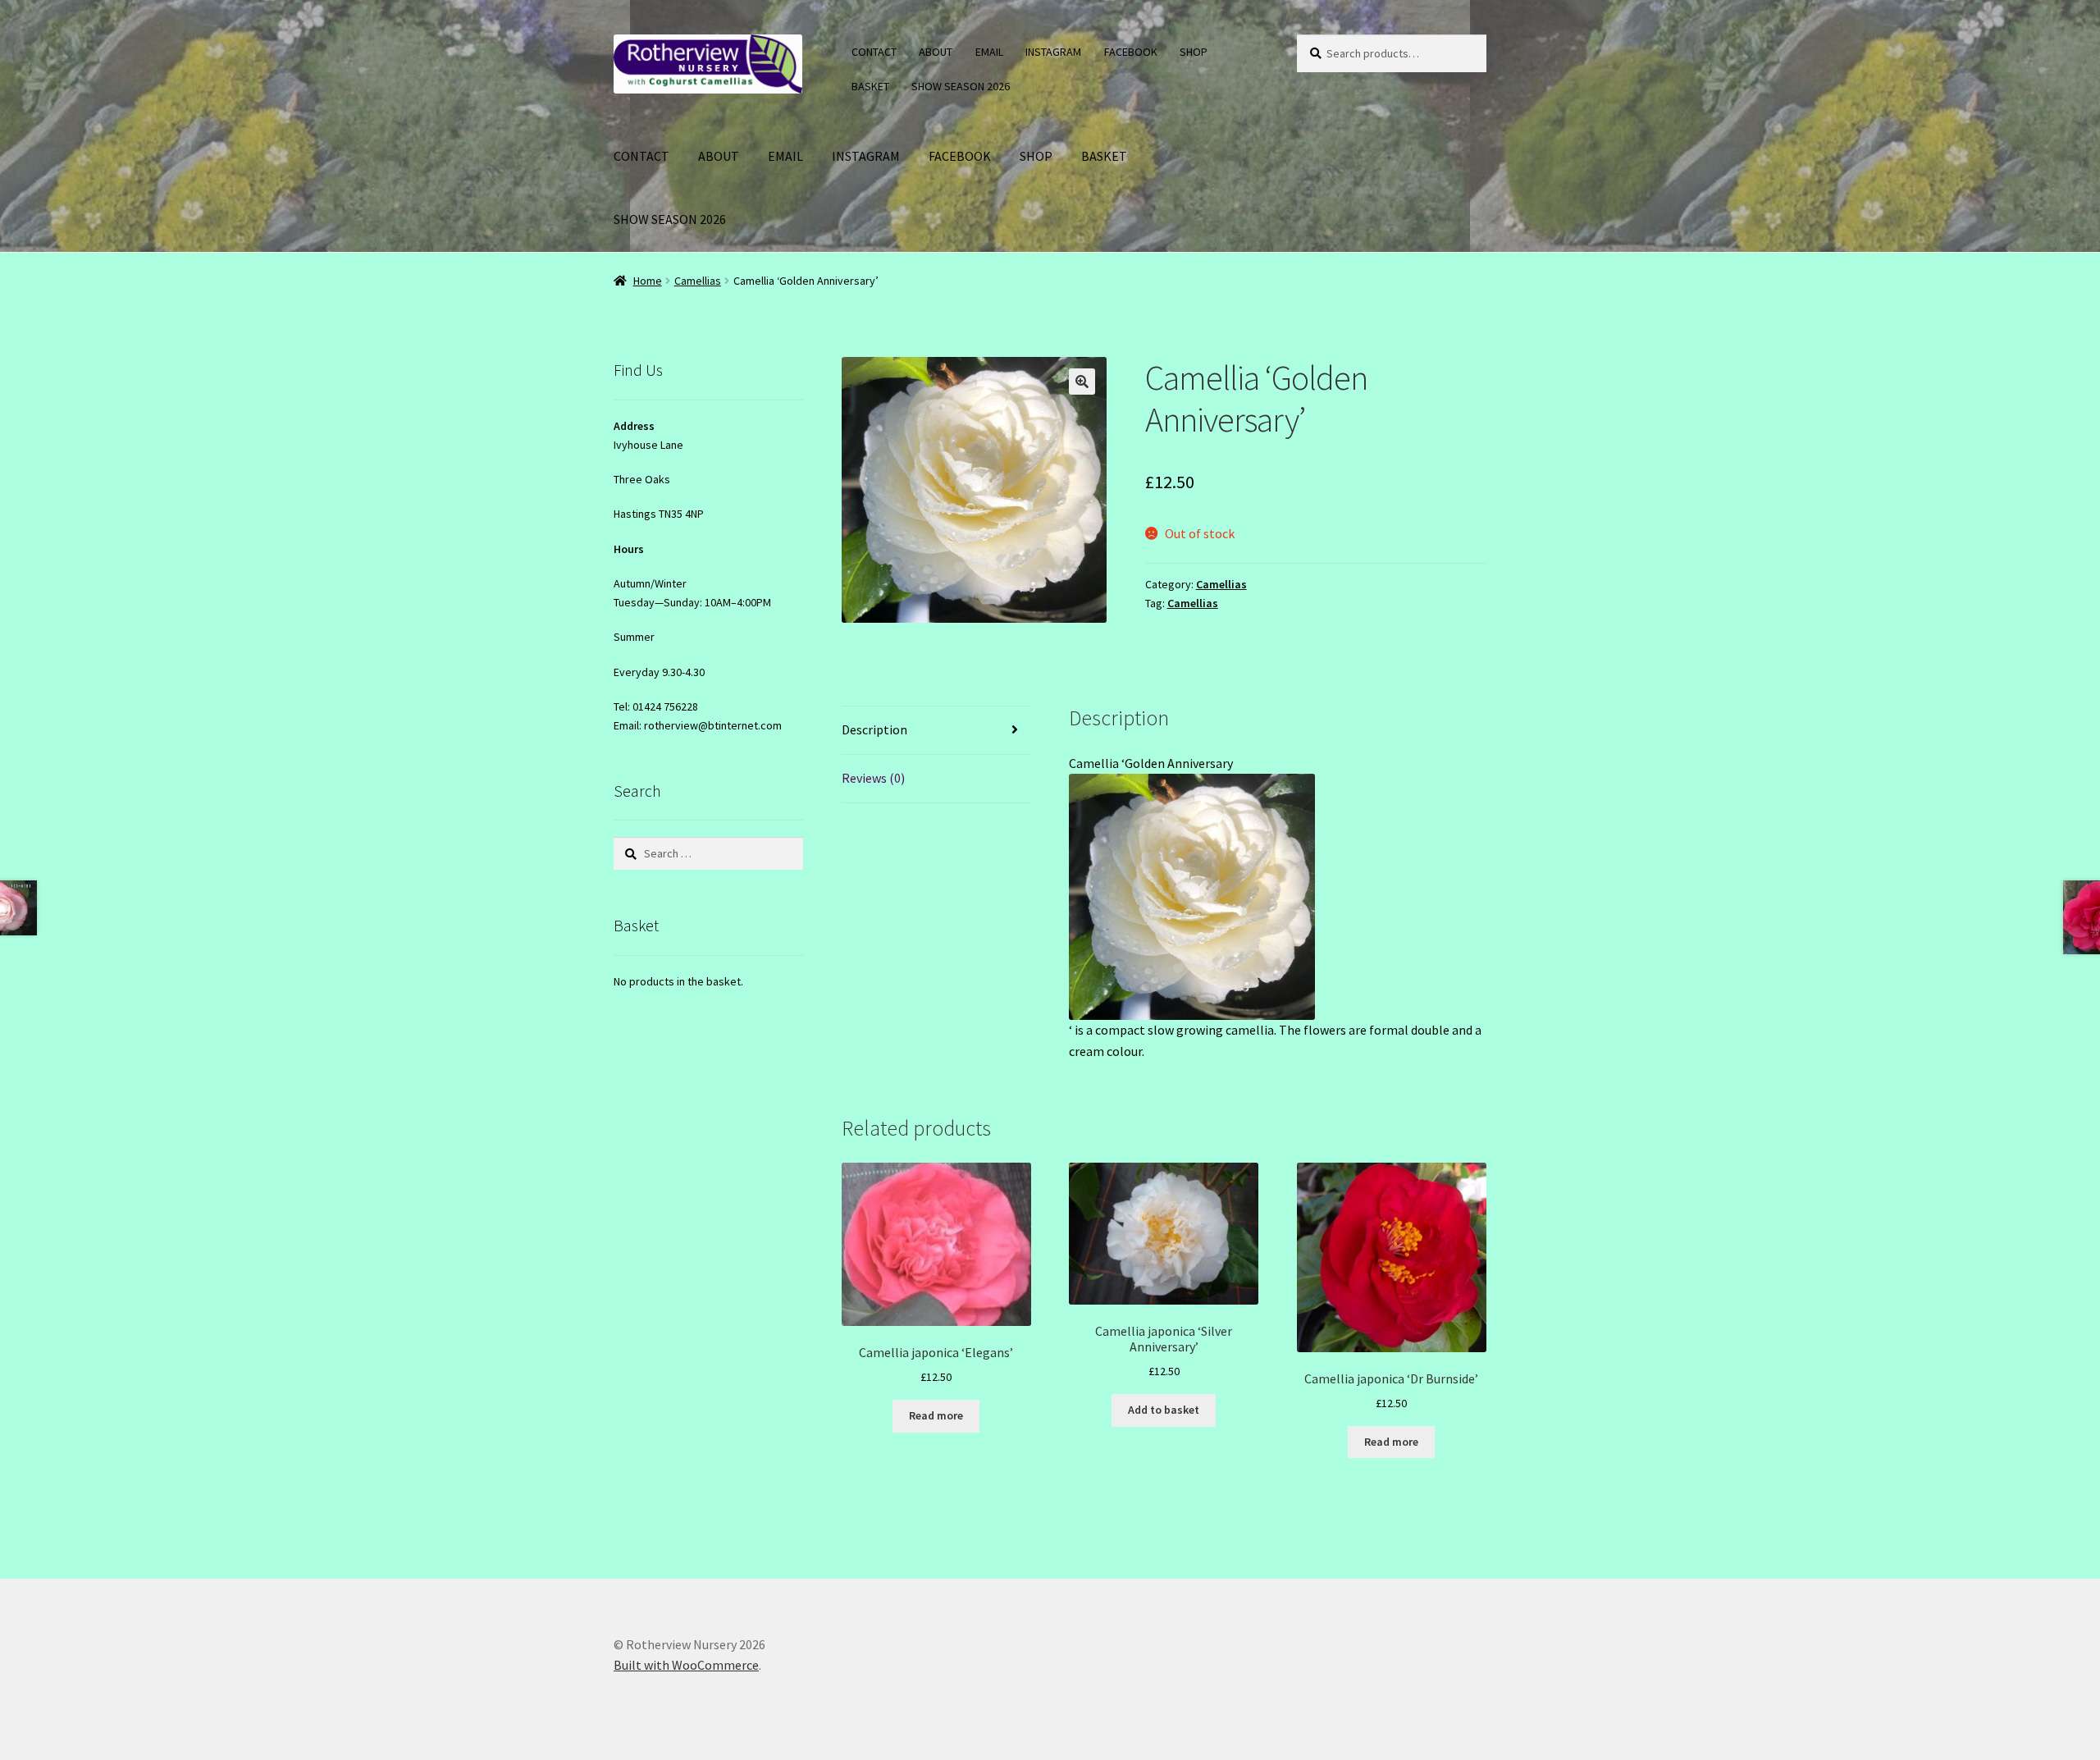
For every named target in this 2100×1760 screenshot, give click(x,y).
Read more (936, 1415)
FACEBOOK (1131, 52)
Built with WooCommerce (686, 1665)
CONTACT (874, 52)
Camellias (698, 281)
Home (648, 281)
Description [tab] (874, 729)
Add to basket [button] (1164, 1410)
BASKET (870, 86)
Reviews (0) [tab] (873, 778)
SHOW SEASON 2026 (961, 86)
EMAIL (989, 52)
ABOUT (936, 52)
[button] (1082, 382)
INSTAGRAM (1053, 52)
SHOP (1194, 52)
